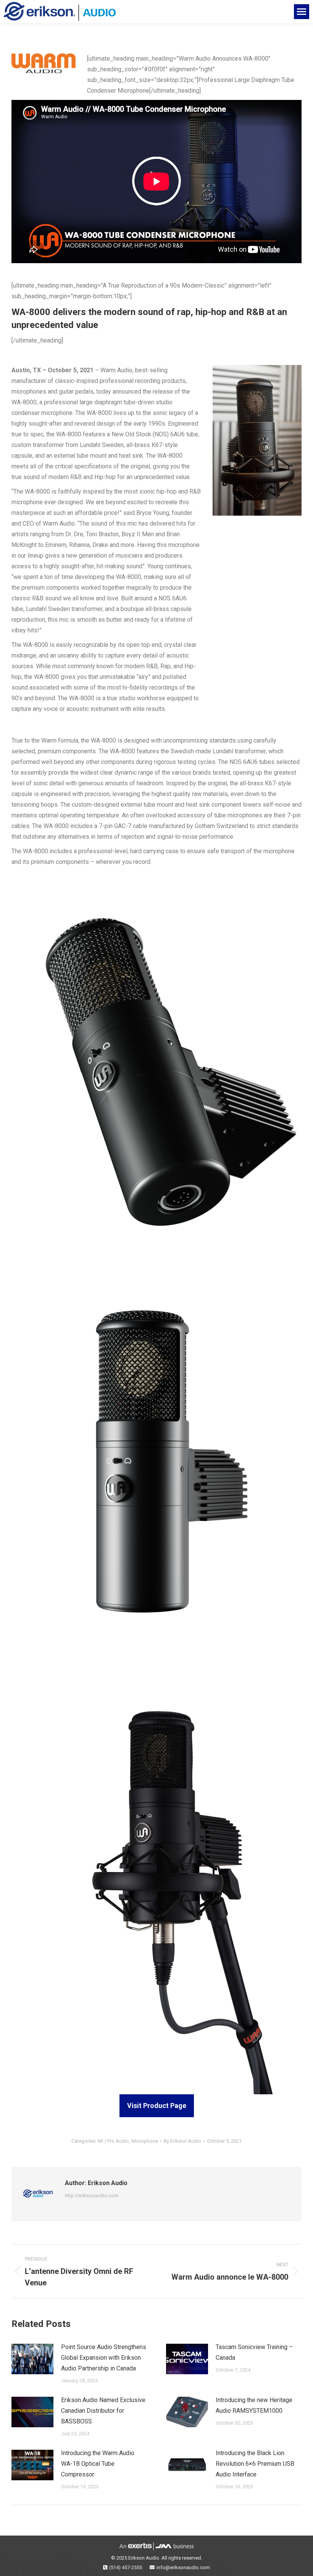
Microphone (145, 2141)
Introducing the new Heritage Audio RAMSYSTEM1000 (254, 2405)
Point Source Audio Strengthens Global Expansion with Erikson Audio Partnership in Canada (104, 2358)
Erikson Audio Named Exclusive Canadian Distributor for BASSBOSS (103, 2411)
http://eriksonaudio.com (92, 2196)
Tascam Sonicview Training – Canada (254, 2352)
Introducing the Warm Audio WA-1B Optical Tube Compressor (98, 2464)
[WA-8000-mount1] (156, 1877)
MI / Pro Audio (113, 2141)
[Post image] (32, 2359)
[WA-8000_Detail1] (156, 1074)
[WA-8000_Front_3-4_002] (156, 1463)
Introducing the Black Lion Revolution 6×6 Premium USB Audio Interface (255, 2464)
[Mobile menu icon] (302, 12)
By (182, 2141)
